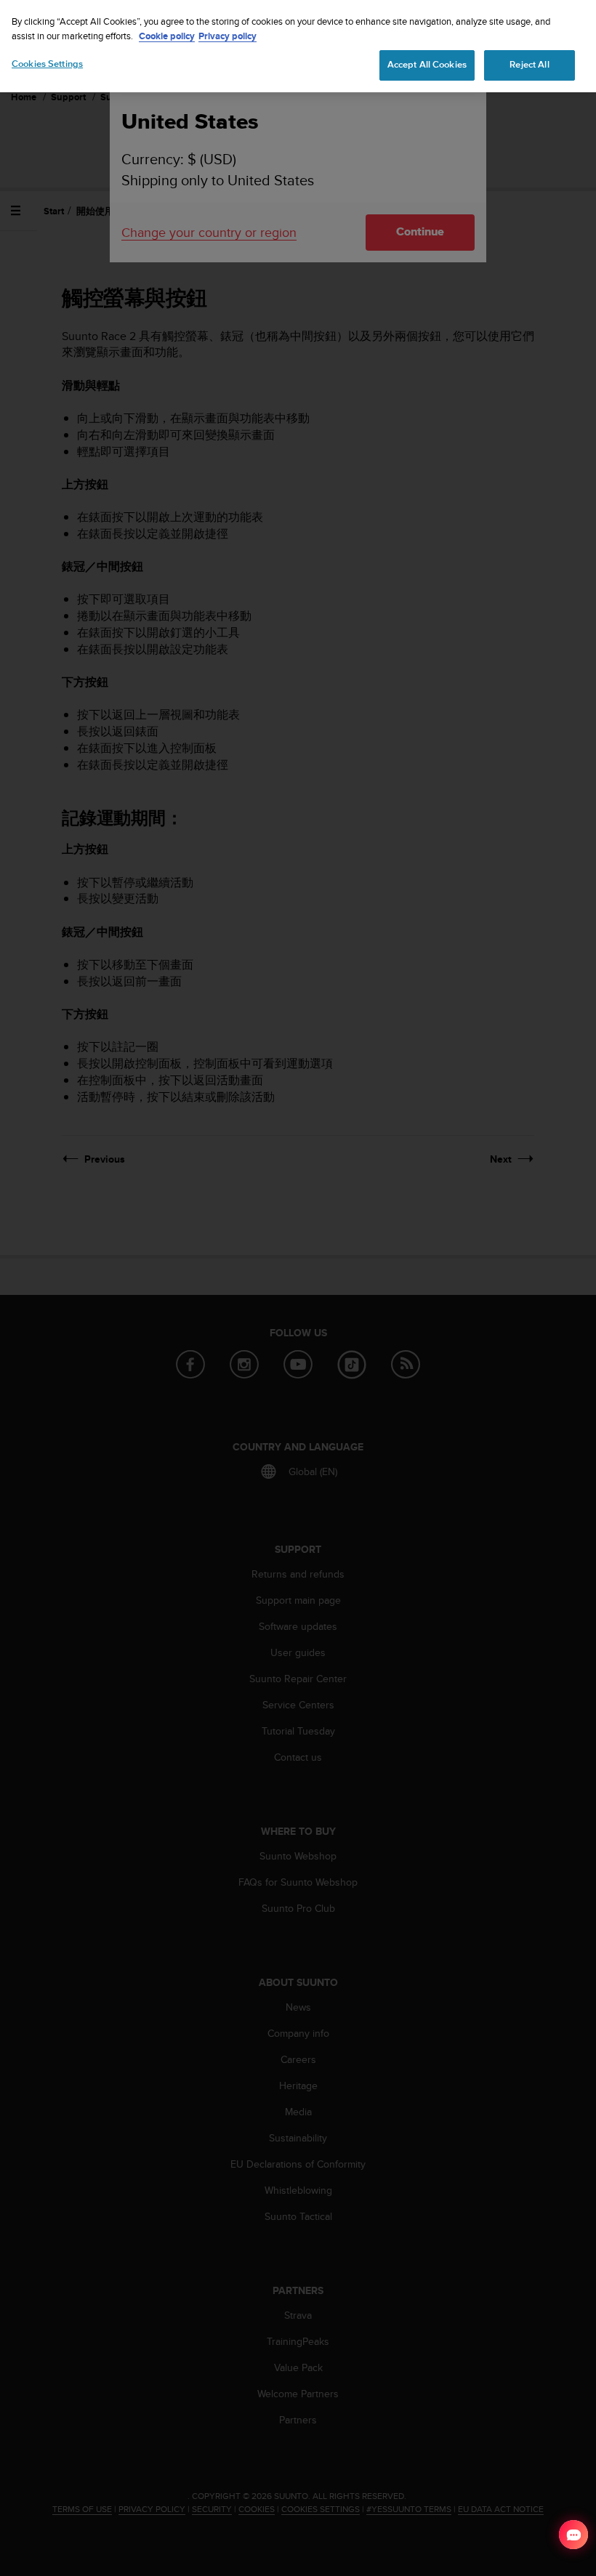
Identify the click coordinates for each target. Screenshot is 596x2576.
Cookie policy (167, 36)
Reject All (529, 65)
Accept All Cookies (427, 65)
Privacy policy (227, 36)
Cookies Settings (47, 64)
